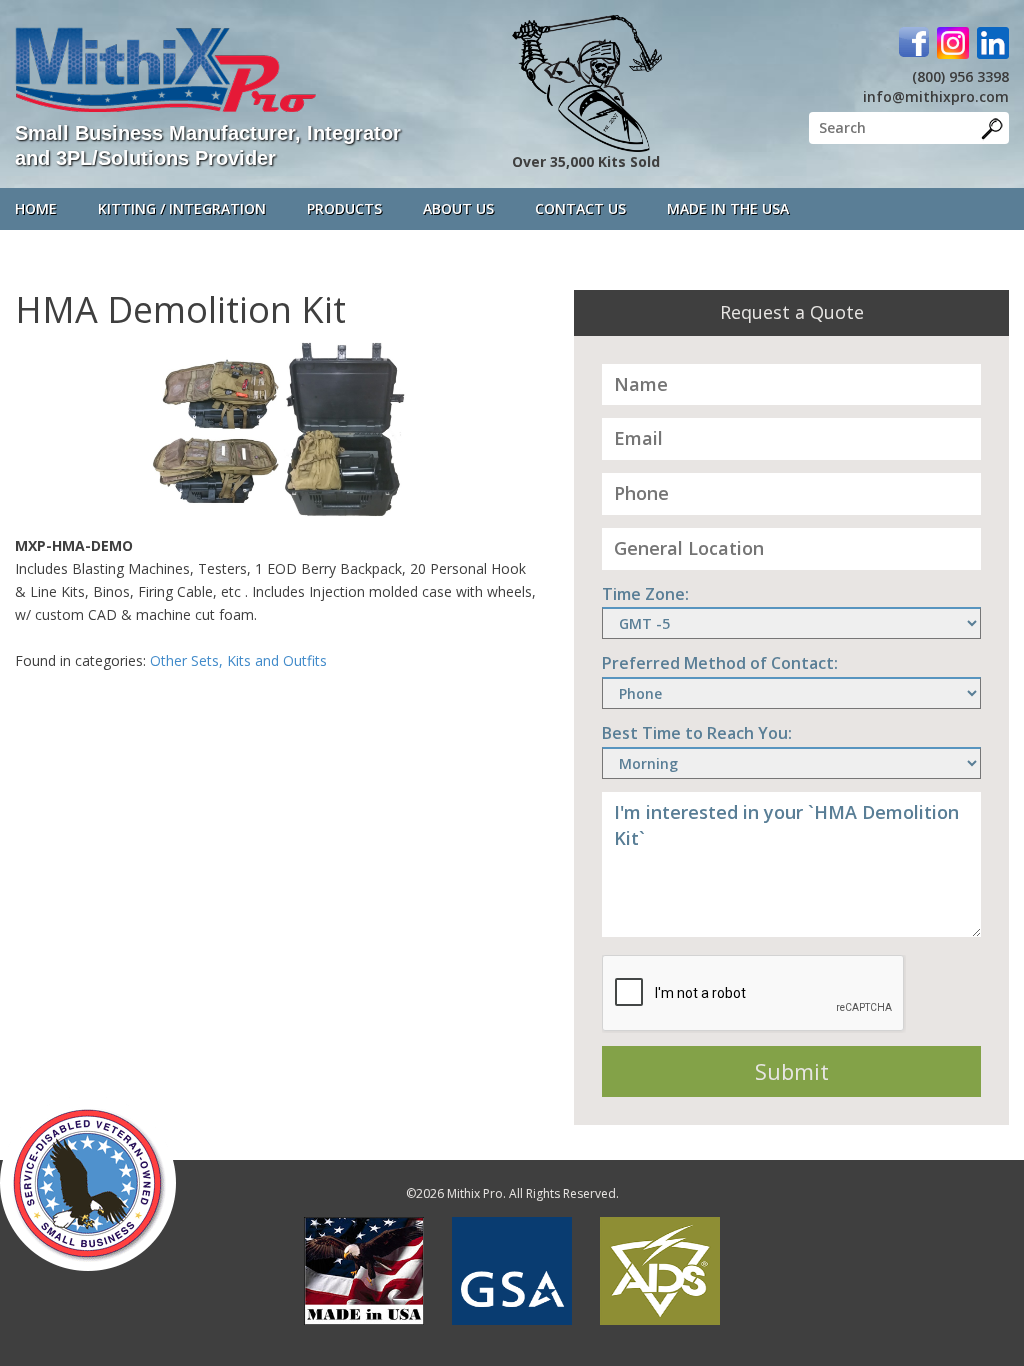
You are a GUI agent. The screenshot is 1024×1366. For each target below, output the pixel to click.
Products (344, 208)
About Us (458, 208)
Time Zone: (645, 594)
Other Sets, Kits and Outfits (238, 660)
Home (36, 208)
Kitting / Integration (182, 208)
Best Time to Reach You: (697, 733)
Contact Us (580, 208)
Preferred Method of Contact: (720, 663)
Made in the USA (728, 208)
